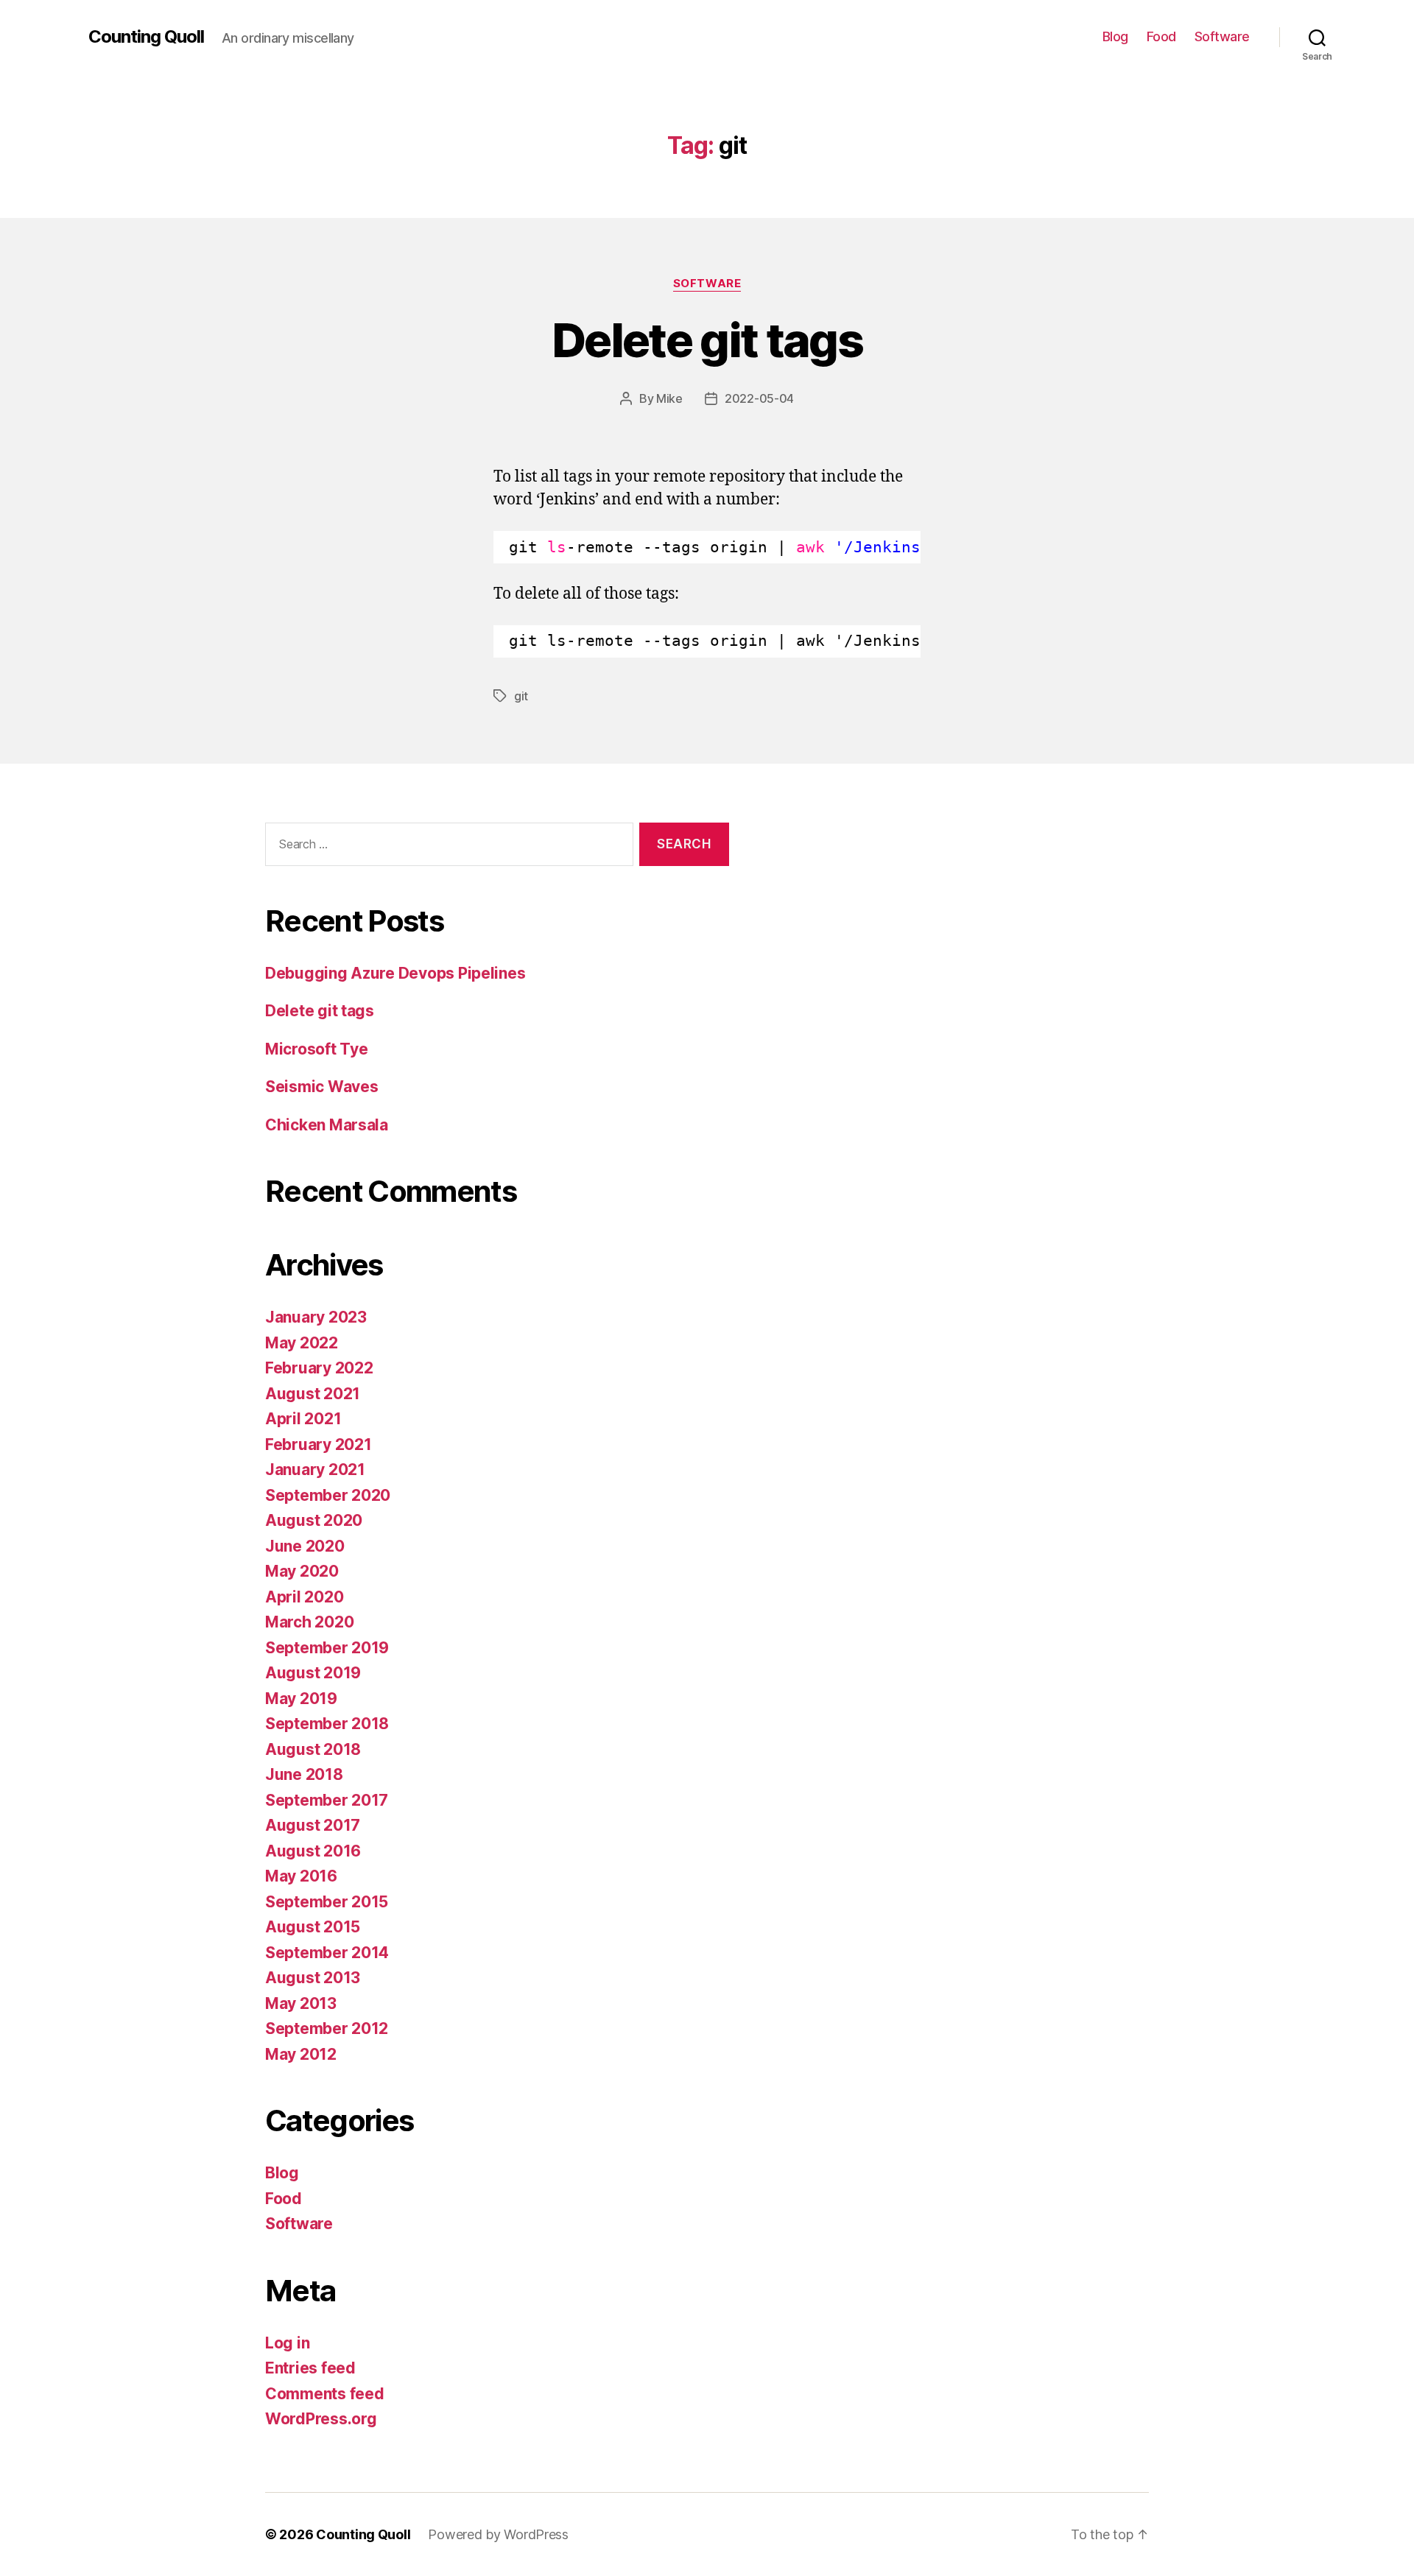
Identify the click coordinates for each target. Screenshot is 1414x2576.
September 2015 (327, 1902)
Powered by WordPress (498, 2534)
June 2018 (304, 1774)
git (521, 696)
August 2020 (314, 1520)
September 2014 (327, 1953)
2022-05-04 (759, 398)
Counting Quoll (146, 37)
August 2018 (313, 1749)
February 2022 (319, 1368)
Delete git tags (707, 340)
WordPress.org (321, 2419)
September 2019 (327, 1648)
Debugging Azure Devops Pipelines (395, 973)
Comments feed (325, 2394)
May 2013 (301, 2003)
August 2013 (313, 1978)
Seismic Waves (322, 1087)
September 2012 (327, 2028)
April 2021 (303, 1419)
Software (1222, 36)
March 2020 (309, 1622)
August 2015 (313, 1927)
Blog (1115, 36)
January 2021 (315, 1470)
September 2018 (327, 1724)
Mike (669, 398)
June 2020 (305, 1546)
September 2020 (328, 1495)
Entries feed (310, 2368)
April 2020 (304, 1597)
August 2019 (313, 1673)
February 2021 (319, 1444)
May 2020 (302, 1571)
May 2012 (301, 2054)
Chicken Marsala (327, 1125)
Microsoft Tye (317, 1049)
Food (1161, 36)
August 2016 (313, 1851)
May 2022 (302, 1343)
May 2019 (301, 1699)
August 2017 (313, 1825)
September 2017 (327, 1800)
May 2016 (301, 1876)
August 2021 (313, 1394)
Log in (287, 2343)
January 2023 (316, 1317)
